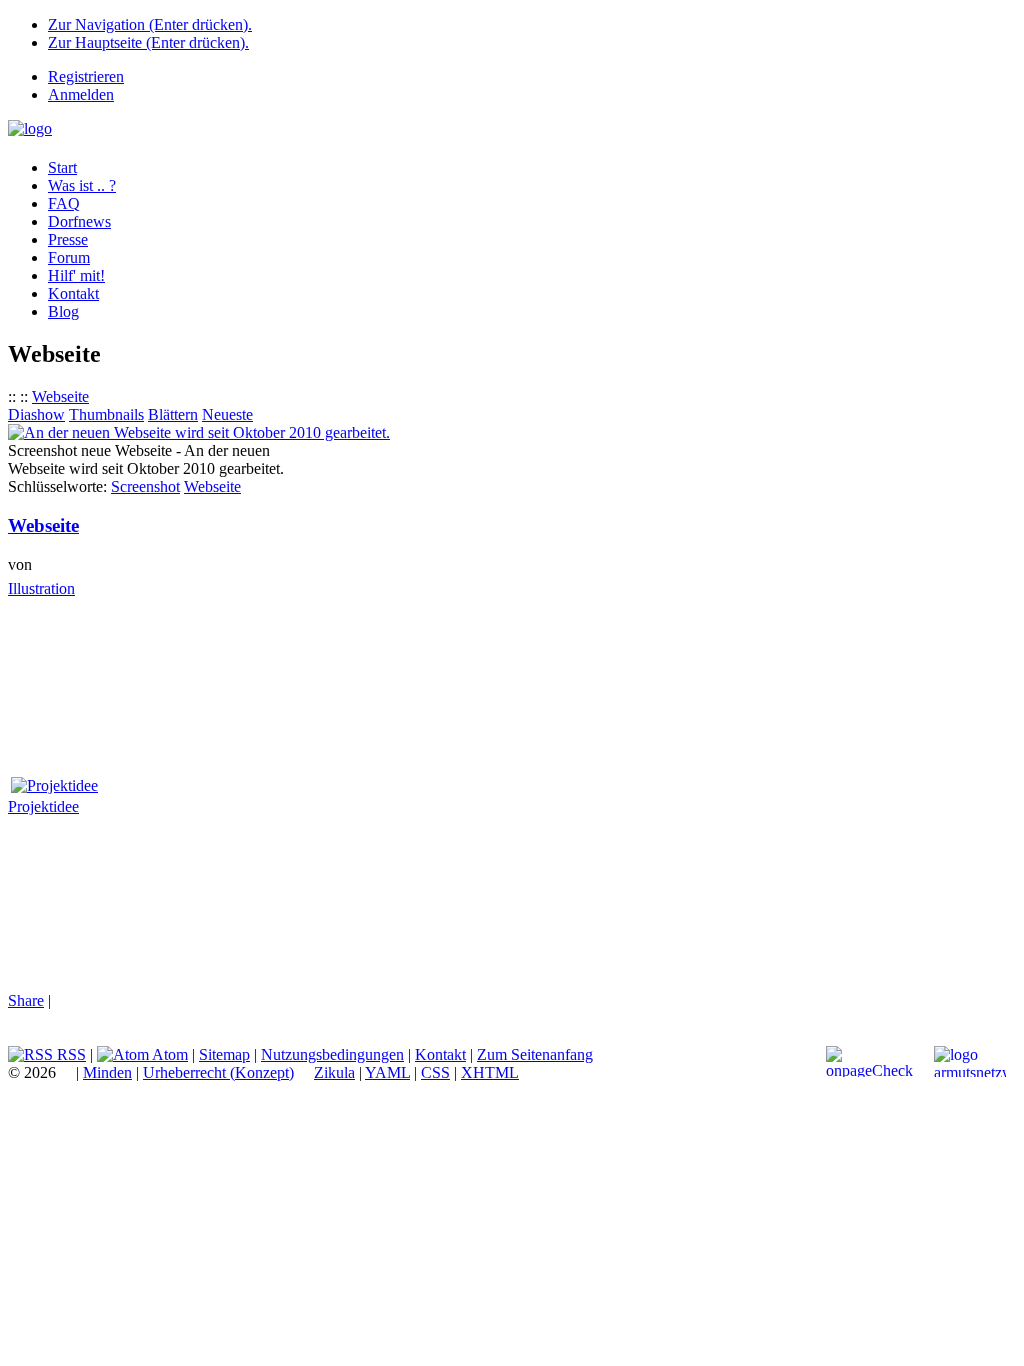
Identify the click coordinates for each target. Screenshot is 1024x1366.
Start (62, 167)
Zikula (334, 1072)
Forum (69, 257)
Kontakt (73, 293)
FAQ (64, 203)
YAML (387, 1072)
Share (26, 1000)
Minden (107, 1072)
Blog (63, 311)
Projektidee (43, 806)
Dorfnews (79, 221)
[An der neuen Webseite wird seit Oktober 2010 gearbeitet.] (199, 432)
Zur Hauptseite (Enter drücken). (148, 42)
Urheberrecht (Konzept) (218, 1072)
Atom (168, 1054)
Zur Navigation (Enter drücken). (150, 24)
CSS (435, 1072)
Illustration (41, 588)
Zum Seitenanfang (535, 1054)
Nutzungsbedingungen (332, 1054)
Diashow (36, 414)
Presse (68, 239)
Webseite (60, 396)
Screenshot (145, 486)
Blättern (173, 414)
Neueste (227, 414)
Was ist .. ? (82, 185)
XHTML (490, 1072)
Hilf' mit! (76, 275)
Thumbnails (106, 414)
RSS (69, 1054)
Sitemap (224, 1054)
